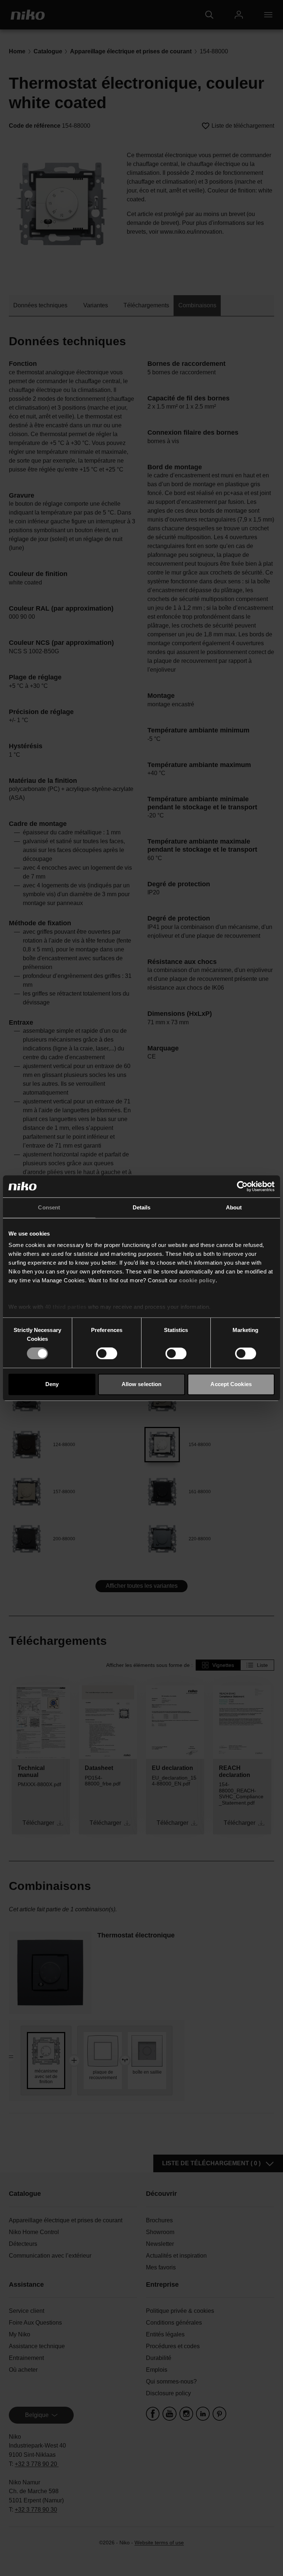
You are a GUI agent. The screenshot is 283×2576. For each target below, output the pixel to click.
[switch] (107, 1354)
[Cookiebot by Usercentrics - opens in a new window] (242, 1186)
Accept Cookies (231, 1384)
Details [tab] (142, 1207)
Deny (52, 1384)
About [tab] (234, 1207)
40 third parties (66, 1307)
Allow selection (142, 1384)
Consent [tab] (49, 1207)
